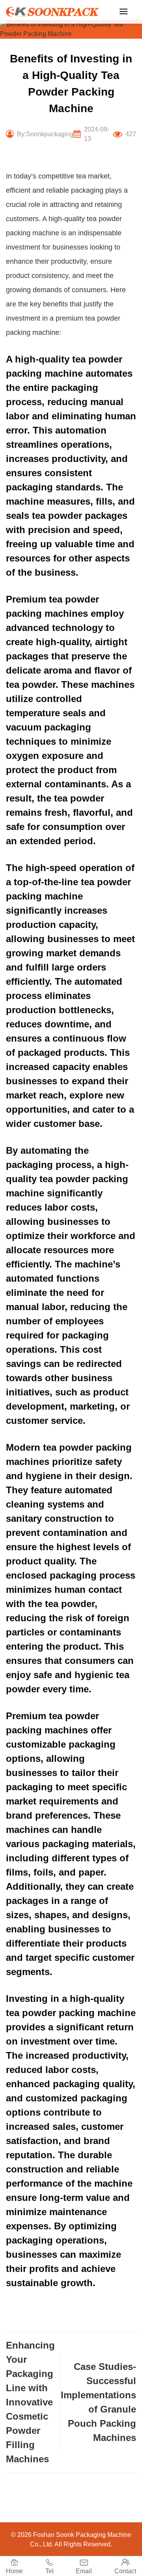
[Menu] (123, 11)
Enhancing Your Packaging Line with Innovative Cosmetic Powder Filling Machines (30, 2402)
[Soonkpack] (52, 12)
